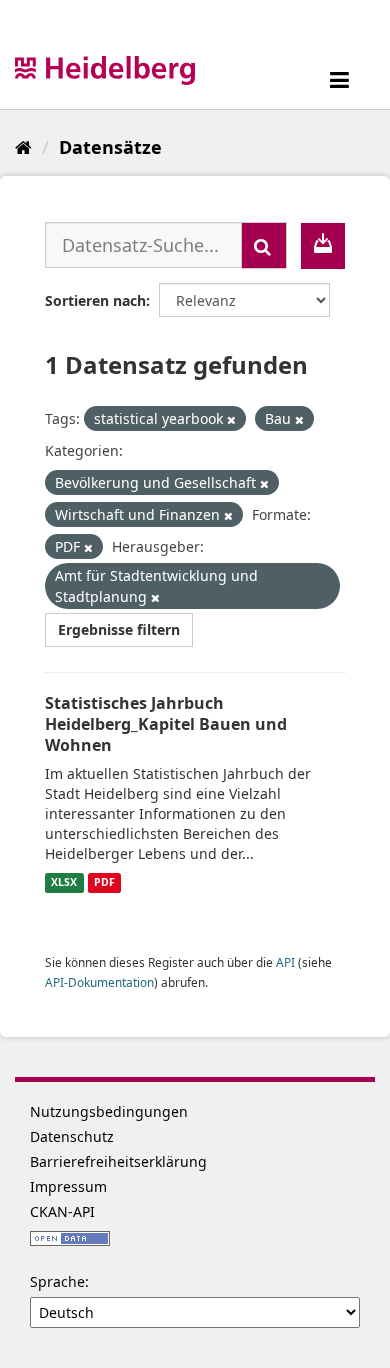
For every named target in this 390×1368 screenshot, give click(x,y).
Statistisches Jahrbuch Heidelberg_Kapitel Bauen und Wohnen (166, 724)
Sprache (57, 1281)
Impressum (68, 1186)
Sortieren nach (95, 300)
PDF (104, 883)
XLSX (64, 883)
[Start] (23, 147)
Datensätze (110, 147)
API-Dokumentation (99, 982)
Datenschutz (72, 1136)
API (285, 962)
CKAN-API (62, 1211)
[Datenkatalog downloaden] (323, 246)
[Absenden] (264, 245)
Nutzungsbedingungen (109, 1111)
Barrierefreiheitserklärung (118, 1161)
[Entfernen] (231, 419)
